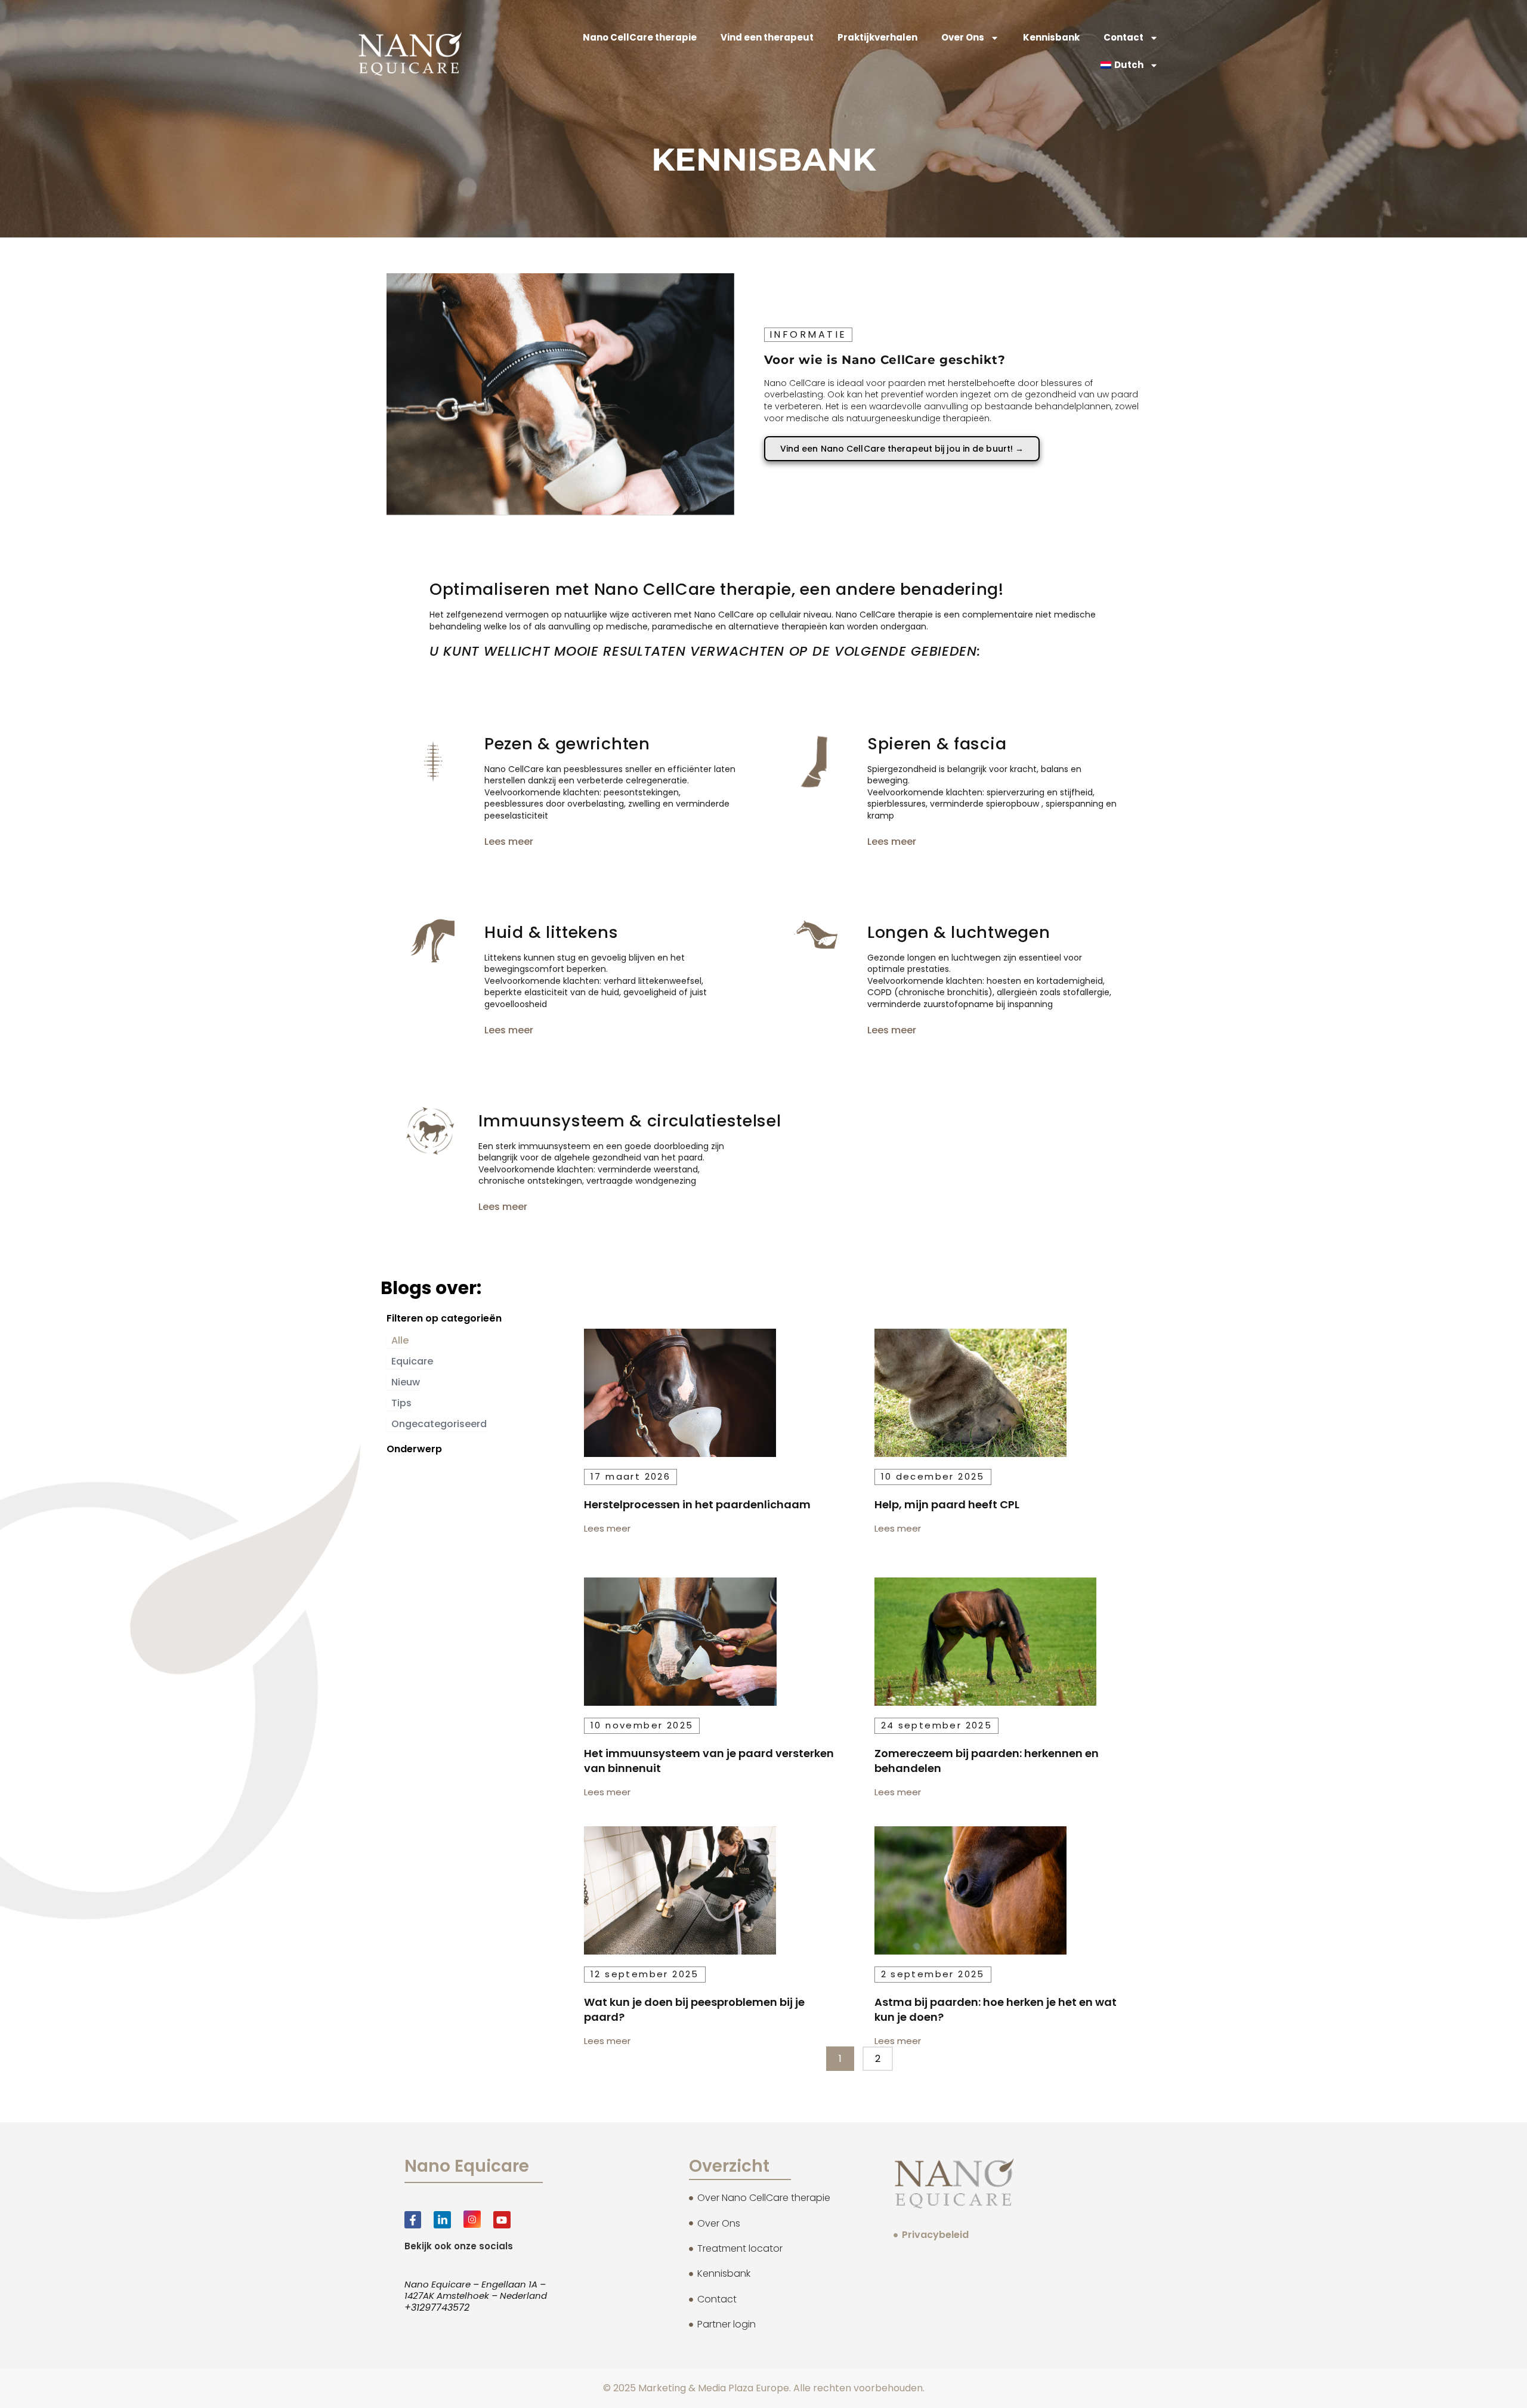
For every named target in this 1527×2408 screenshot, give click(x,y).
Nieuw (406, 1382)
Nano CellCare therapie (640, 37)
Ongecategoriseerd (439, 1424)
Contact (1123, 37)
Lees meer (509, 842)
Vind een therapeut (767, 37)
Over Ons (963, 37)
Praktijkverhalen (877, 37)
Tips (401, 1403)
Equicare (412, 1361)
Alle (400, 1340)
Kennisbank (1051, 37)
